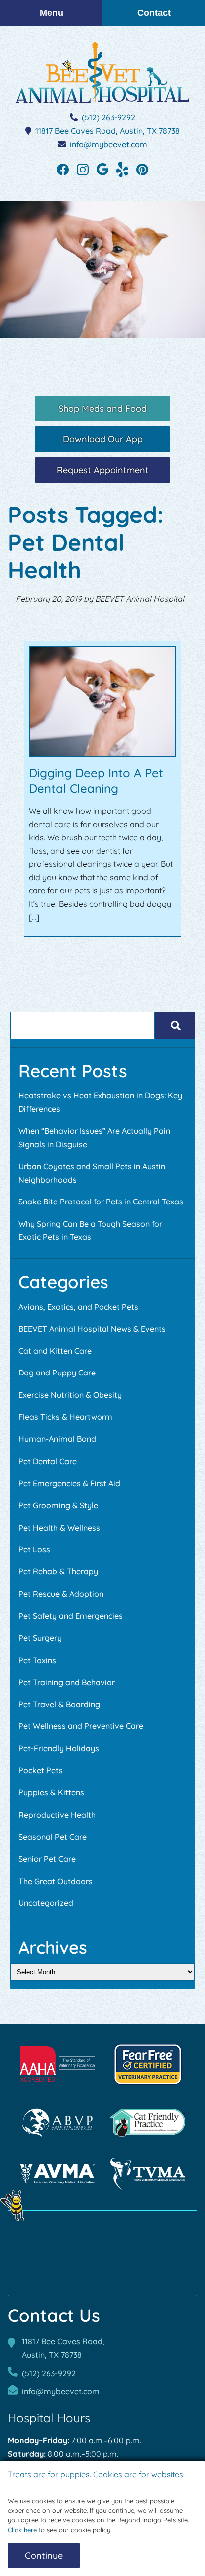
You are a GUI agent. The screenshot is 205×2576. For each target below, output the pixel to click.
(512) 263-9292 (108, 117)
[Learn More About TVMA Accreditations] (148, 2174)
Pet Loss (34, 1549)
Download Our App (103, 439)
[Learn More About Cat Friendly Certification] (148, 2123)
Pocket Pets (41, 1770)
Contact (154, 13)
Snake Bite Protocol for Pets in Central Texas (101, 1202)
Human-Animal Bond (57, 1439)
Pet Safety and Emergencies (71, 1616)
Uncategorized (46, 1903)
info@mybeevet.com (108, 144)
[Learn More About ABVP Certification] (57, 2123)
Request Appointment (103, 470)
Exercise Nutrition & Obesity (70, 1395)
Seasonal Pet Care (52, 1837)
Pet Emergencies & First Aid (69, 1483)
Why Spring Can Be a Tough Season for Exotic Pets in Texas (90, 1231)
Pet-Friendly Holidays (59, 1748)
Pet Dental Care (48, 1461)
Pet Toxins (37, 1660)
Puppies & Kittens (51, 1792)
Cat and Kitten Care (55, 1351)
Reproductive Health (57, 1815)
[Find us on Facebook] (63, 169)
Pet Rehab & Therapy (58, 1571)
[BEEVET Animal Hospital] (102, 73)
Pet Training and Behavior (67, 1682)
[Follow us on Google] (102, 169)
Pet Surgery (40, 1638)
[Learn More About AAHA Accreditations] (57, 2064)
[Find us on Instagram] (83, 169)
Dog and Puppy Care (57, 1373)
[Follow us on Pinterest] (142, 169)
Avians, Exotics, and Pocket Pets (78, 1307)
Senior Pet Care (47, 1859)
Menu (51, 13)
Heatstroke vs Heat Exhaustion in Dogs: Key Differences (100, 1102)
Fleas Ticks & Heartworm (65, 1417)
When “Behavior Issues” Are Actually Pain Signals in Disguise (94, 1137)
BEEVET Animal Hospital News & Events (92, 1329)
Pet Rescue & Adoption (61, 1594)
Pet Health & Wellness (59, 1528)
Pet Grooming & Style (58, 1505)
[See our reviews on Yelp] (122, 169)
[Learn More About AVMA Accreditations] (57, 2174)
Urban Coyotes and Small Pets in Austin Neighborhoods (92, 1173)
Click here (22, 2530)
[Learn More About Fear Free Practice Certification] (148, 2064)
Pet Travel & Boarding (59, 1704)
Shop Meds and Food (102, 408)
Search (174, 1026)
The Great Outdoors (55, 1881)
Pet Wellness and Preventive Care (81, 1726)
